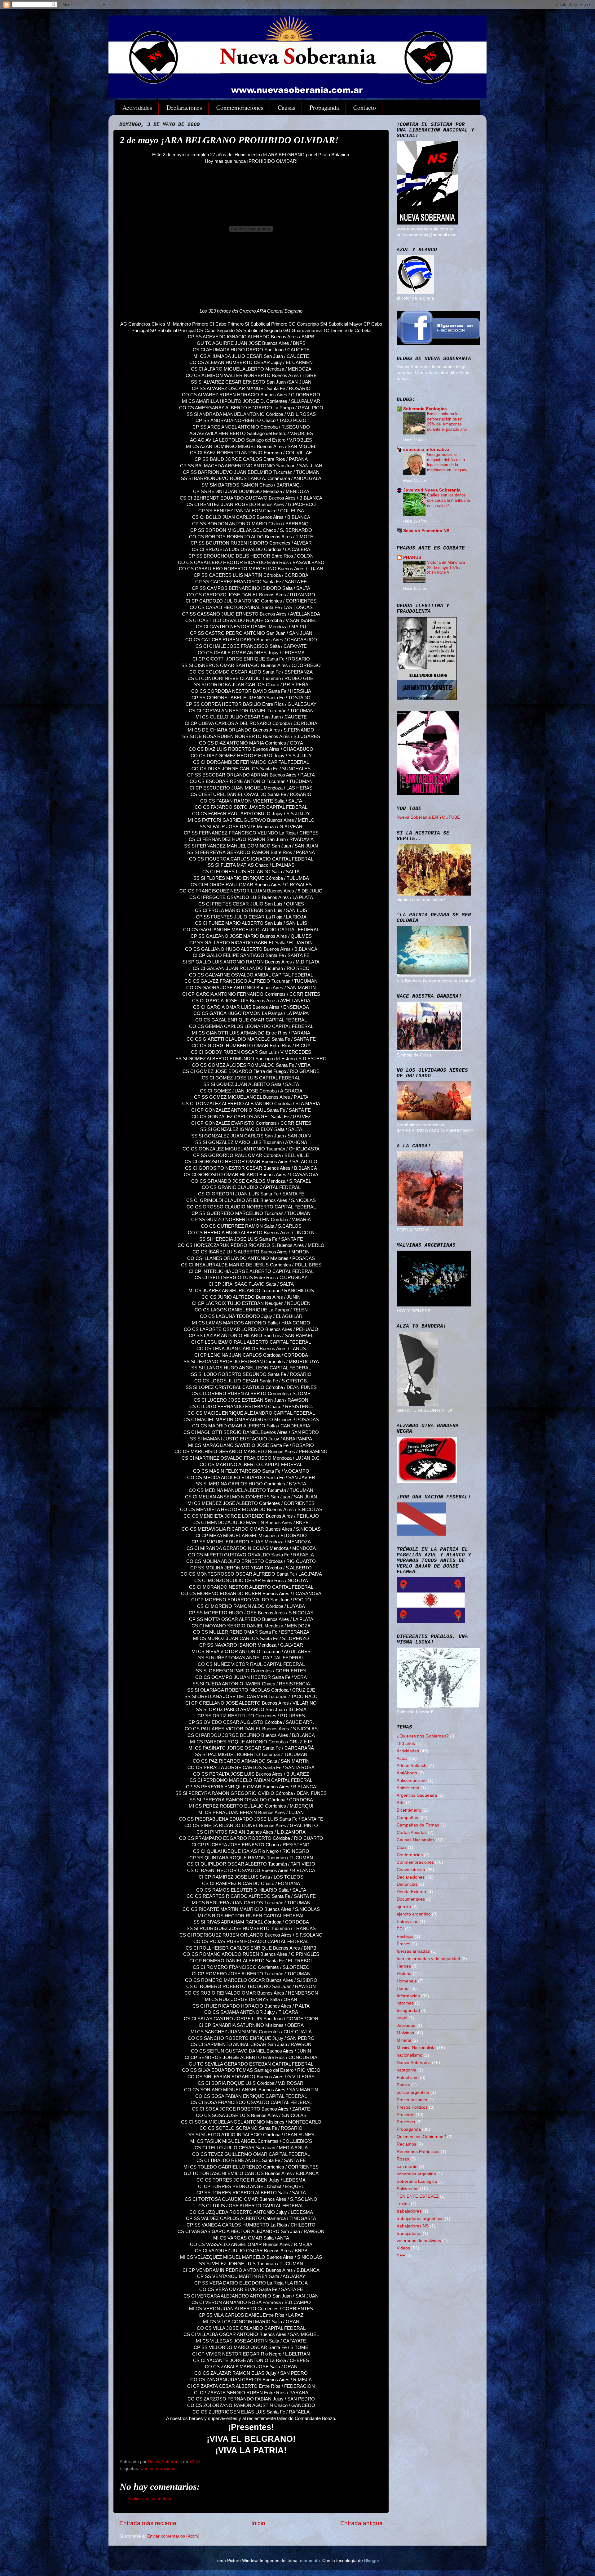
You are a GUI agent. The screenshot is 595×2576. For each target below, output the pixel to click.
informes (405, 2003)
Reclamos (406, 2144)
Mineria (404, 2040)
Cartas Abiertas (412, 1833)
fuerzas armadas (413, 1951)
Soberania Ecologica (425, 409)
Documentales (411, 1899)
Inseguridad (408, 2011)
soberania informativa (426, 449)
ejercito (404, 1907)
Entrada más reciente (148, 2523)
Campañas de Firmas (418, 1825)
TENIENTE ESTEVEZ (418, 2196)
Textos (403, 2204)
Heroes (404, 1966)
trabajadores (409, 2211)
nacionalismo (410, 2055)
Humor (403, 1989)
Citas (402, 1847)
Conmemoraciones (240, 107)
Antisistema (408, 1788)
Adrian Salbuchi (412, 1766)
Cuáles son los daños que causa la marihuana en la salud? (448, 500)
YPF (401, 2256)
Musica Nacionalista (416, 2048)
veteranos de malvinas (419, 2241)
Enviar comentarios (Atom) (173, 2536)
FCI (400, 1929)
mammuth (310, 2561)
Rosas (403, 2159)
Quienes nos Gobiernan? (421, 2137)
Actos (402, 1758)
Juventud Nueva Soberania (432, 490)
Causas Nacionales (416, 1840)
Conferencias (410, 1855)
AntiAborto (407, 1773)
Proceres (405, 2115)
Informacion (408, 1996)
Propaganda (324, 107)
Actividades (137, 107)
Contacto (365, 107)
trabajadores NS (413, 2226)
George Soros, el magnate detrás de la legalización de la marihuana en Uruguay (447, 462)
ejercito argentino (414, 1914)
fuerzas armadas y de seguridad (428, 1959)
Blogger (372, 2561)
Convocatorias (411, 1870)
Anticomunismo (412, 1780)
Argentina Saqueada (417, 1795)
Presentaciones (412, 2100)
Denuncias (407, 1884)
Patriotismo (408, 2078)
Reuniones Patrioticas (418, 2152)
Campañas (407, 1818)
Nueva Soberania (414, 2063)
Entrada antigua (361, 2523)
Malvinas (405, 2033)
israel (402, 2018)
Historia (404, 1974)
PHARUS (412, 557)
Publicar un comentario (150, 2499)
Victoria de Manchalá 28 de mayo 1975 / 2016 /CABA (446, 567)
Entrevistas (408, 1922)
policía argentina (413, 2092)
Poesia (403, 2085)
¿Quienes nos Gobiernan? (423, 1736)
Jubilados (406, 2025)
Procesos (406, 2122)
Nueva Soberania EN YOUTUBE (428, 817)
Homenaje (407, 1981)
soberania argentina (416, 2174)
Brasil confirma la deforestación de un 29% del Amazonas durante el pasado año (447, 422)
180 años (406, 1744)
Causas (286, 107)
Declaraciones (184, 107)
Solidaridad (408, 2189)
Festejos (405, 1936)
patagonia (406, 2070)
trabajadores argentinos (420, 2219)
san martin (407, 2167)
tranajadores (409, 2233)
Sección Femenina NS (426, 531)
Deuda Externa (411, 1892)
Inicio (258, 2523)
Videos (403, 2248)
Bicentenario (409, 1810)
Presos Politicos (412, 2107)
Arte (401, 1803)
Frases (403, 1944)
